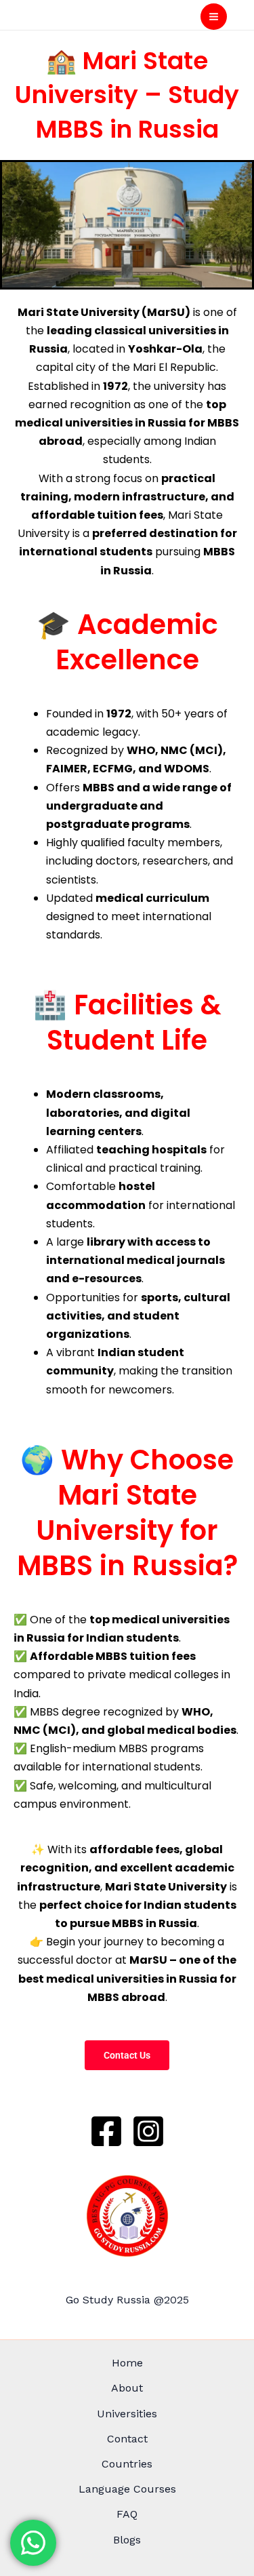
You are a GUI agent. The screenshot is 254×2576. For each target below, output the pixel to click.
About (127, 2388)
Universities (127, 2414)
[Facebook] (106, 2131)
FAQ (127, 2514)
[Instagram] (148, 2131)
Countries (127, 2464)
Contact (127, 2439)
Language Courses (127, 2489)
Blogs (127, 2540)
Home (127, 2363)
